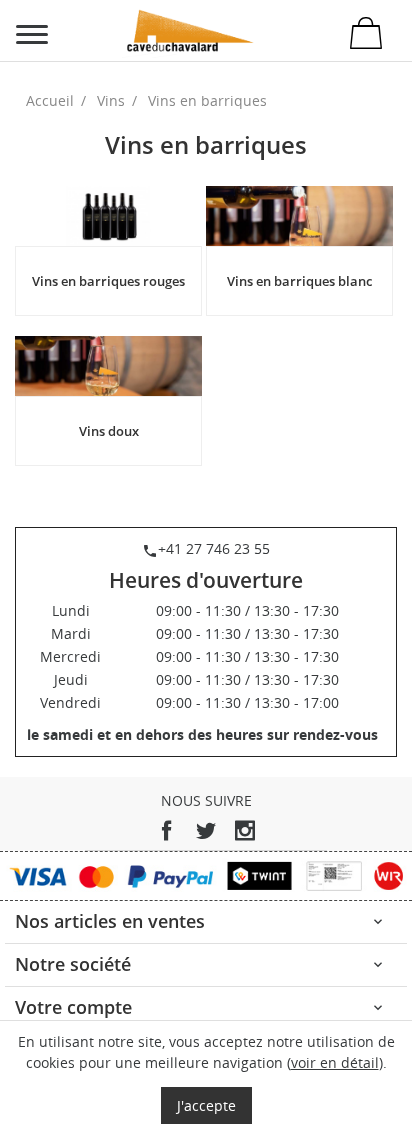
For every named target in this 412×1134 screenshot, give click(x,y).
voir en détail (335, 1062)
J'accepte (206, 1105)
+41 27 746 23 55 (206, 548)
